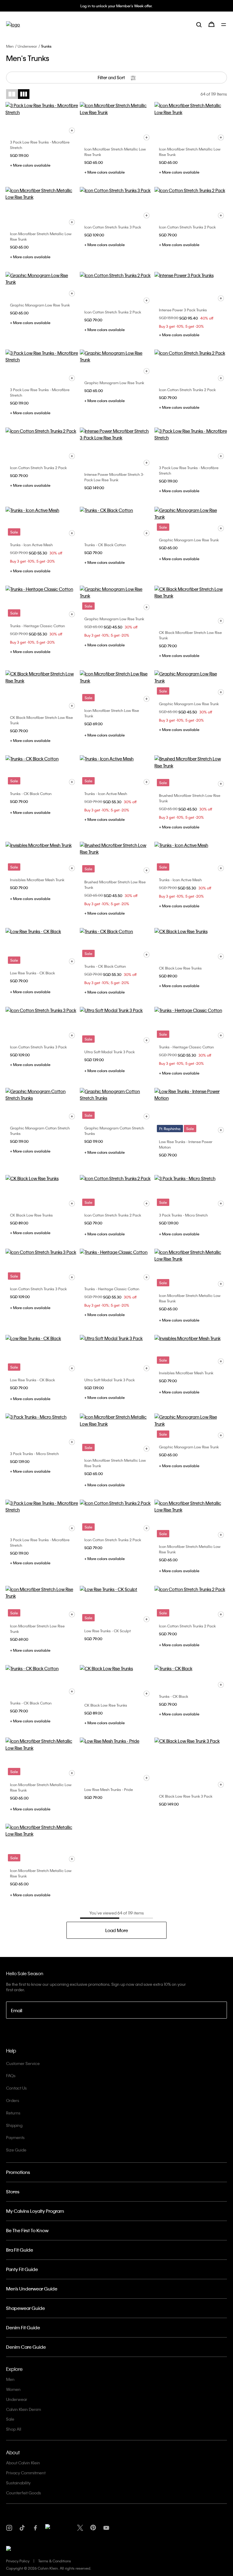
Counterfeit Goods (24, 2493)
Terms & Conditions (55, 2561)
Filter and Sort (112, 77)
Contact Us (16, 2088)
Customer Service (23, 2063)
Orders (13, 2100)
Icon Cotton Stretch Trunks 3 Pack (113, 227)
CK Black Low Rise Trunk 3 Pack (186, 1796)
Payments (15, 2137)
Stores (13, 2192)
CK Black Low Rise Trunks (180, 968)
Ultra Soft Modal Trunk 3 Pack (110, 1052)
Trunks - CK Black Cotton (105, 545)
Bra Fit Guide (20, 2250)
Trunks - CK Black (174, 1696)
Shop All (14, 2429)
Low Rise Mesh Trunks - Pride (109, 1789)
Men (10, 46)
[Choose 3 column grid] (24, 94)
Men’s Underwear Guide (32, 2289)
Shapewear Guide (25, 2308)
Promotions (18, 2172)
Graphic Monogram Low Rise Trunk (40, 305)
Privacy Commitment (26, 2473)
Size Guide (16, 2150)
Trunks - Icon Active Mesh (31, 545)
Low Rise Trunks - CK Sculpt (108, 1631)
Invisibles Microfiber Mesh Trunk (37, 880)
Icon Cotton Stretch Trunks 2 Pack (187, 227)
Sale (10, 2419)
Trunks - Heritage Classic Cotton (37, 626)
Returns (13, 2113)
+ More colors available (30, 165)
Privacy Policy (18, 2561)
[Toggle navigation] (224, 25)
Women (13, 2389)
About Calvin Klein (23, 2463)
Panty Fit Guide (22, 2269)
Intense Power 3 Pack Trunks (183, 310)
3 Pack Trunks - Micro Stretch (183, 1215)
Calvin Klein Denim (24, 2409)
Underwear (27, 46)
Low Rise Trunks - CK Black (32, 973)
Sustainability (18, 2483)
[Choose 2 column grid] (12, 94)
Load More (117, 1930)
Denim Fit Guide (23, 2327)
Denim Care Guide (26, 2347)
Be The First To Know (27, 2230)
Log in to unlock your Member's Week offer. (116, 6)
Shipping (14, 2125)
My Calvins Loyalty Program (35, 2211)
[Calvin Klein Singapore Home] (13, 24)
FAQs (11, 2075)
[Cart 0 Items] (211, 24)
